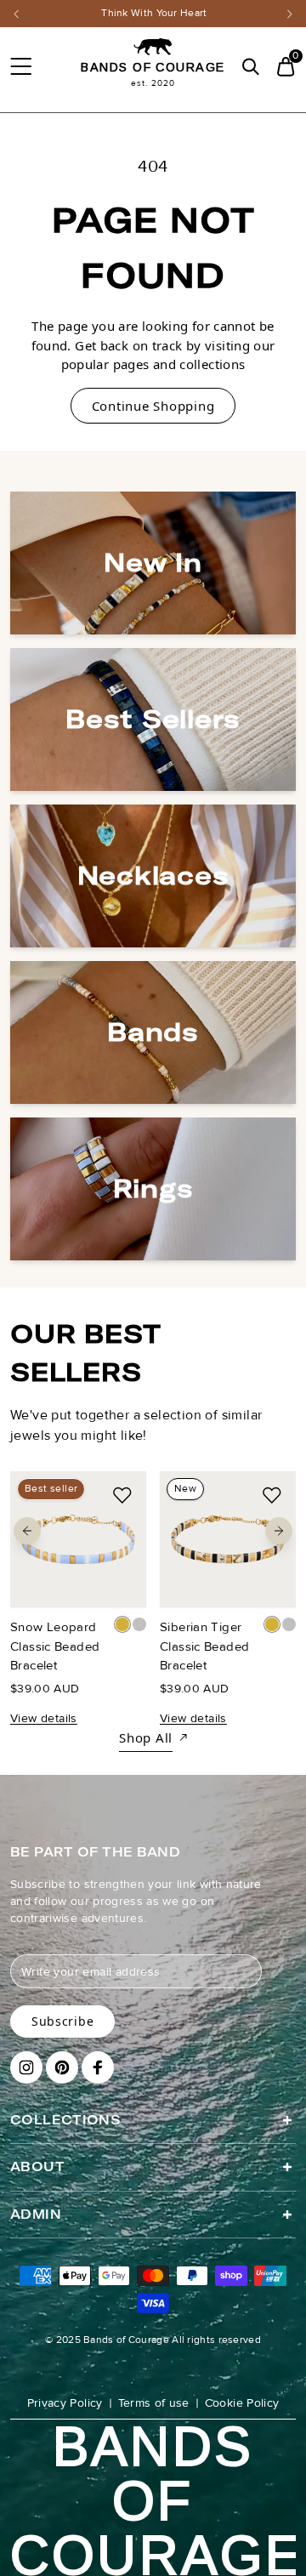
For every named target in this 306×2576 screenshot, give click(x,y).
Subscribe (62, 2021)
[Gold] (122, 1624)
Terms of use (154, 2403)
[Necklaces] (153, 876)
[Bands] (153, 1032)
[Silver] (139, 1624)
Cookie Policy (242, 2403)
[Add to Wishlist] (122, 1495)
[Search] (250, 67)
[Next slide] (279, 1531)
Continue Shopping (153, 406)
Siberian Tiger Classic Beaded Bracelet (204, 1646)
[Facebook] (98, 2067)
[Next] (290, 14)
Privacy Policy (65, 2403)
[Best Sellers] (153, 719)
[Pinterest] (62, 2067)
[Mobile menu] (20, 66)
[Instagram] (26, 2067)
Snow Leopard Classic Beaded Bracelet (55, 1646)
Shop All (146, 1737)
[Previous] (16, 14)
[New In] (153, 563)
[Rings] (153, 1189)
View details (44, 1717)
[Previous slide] (27, 1531)
